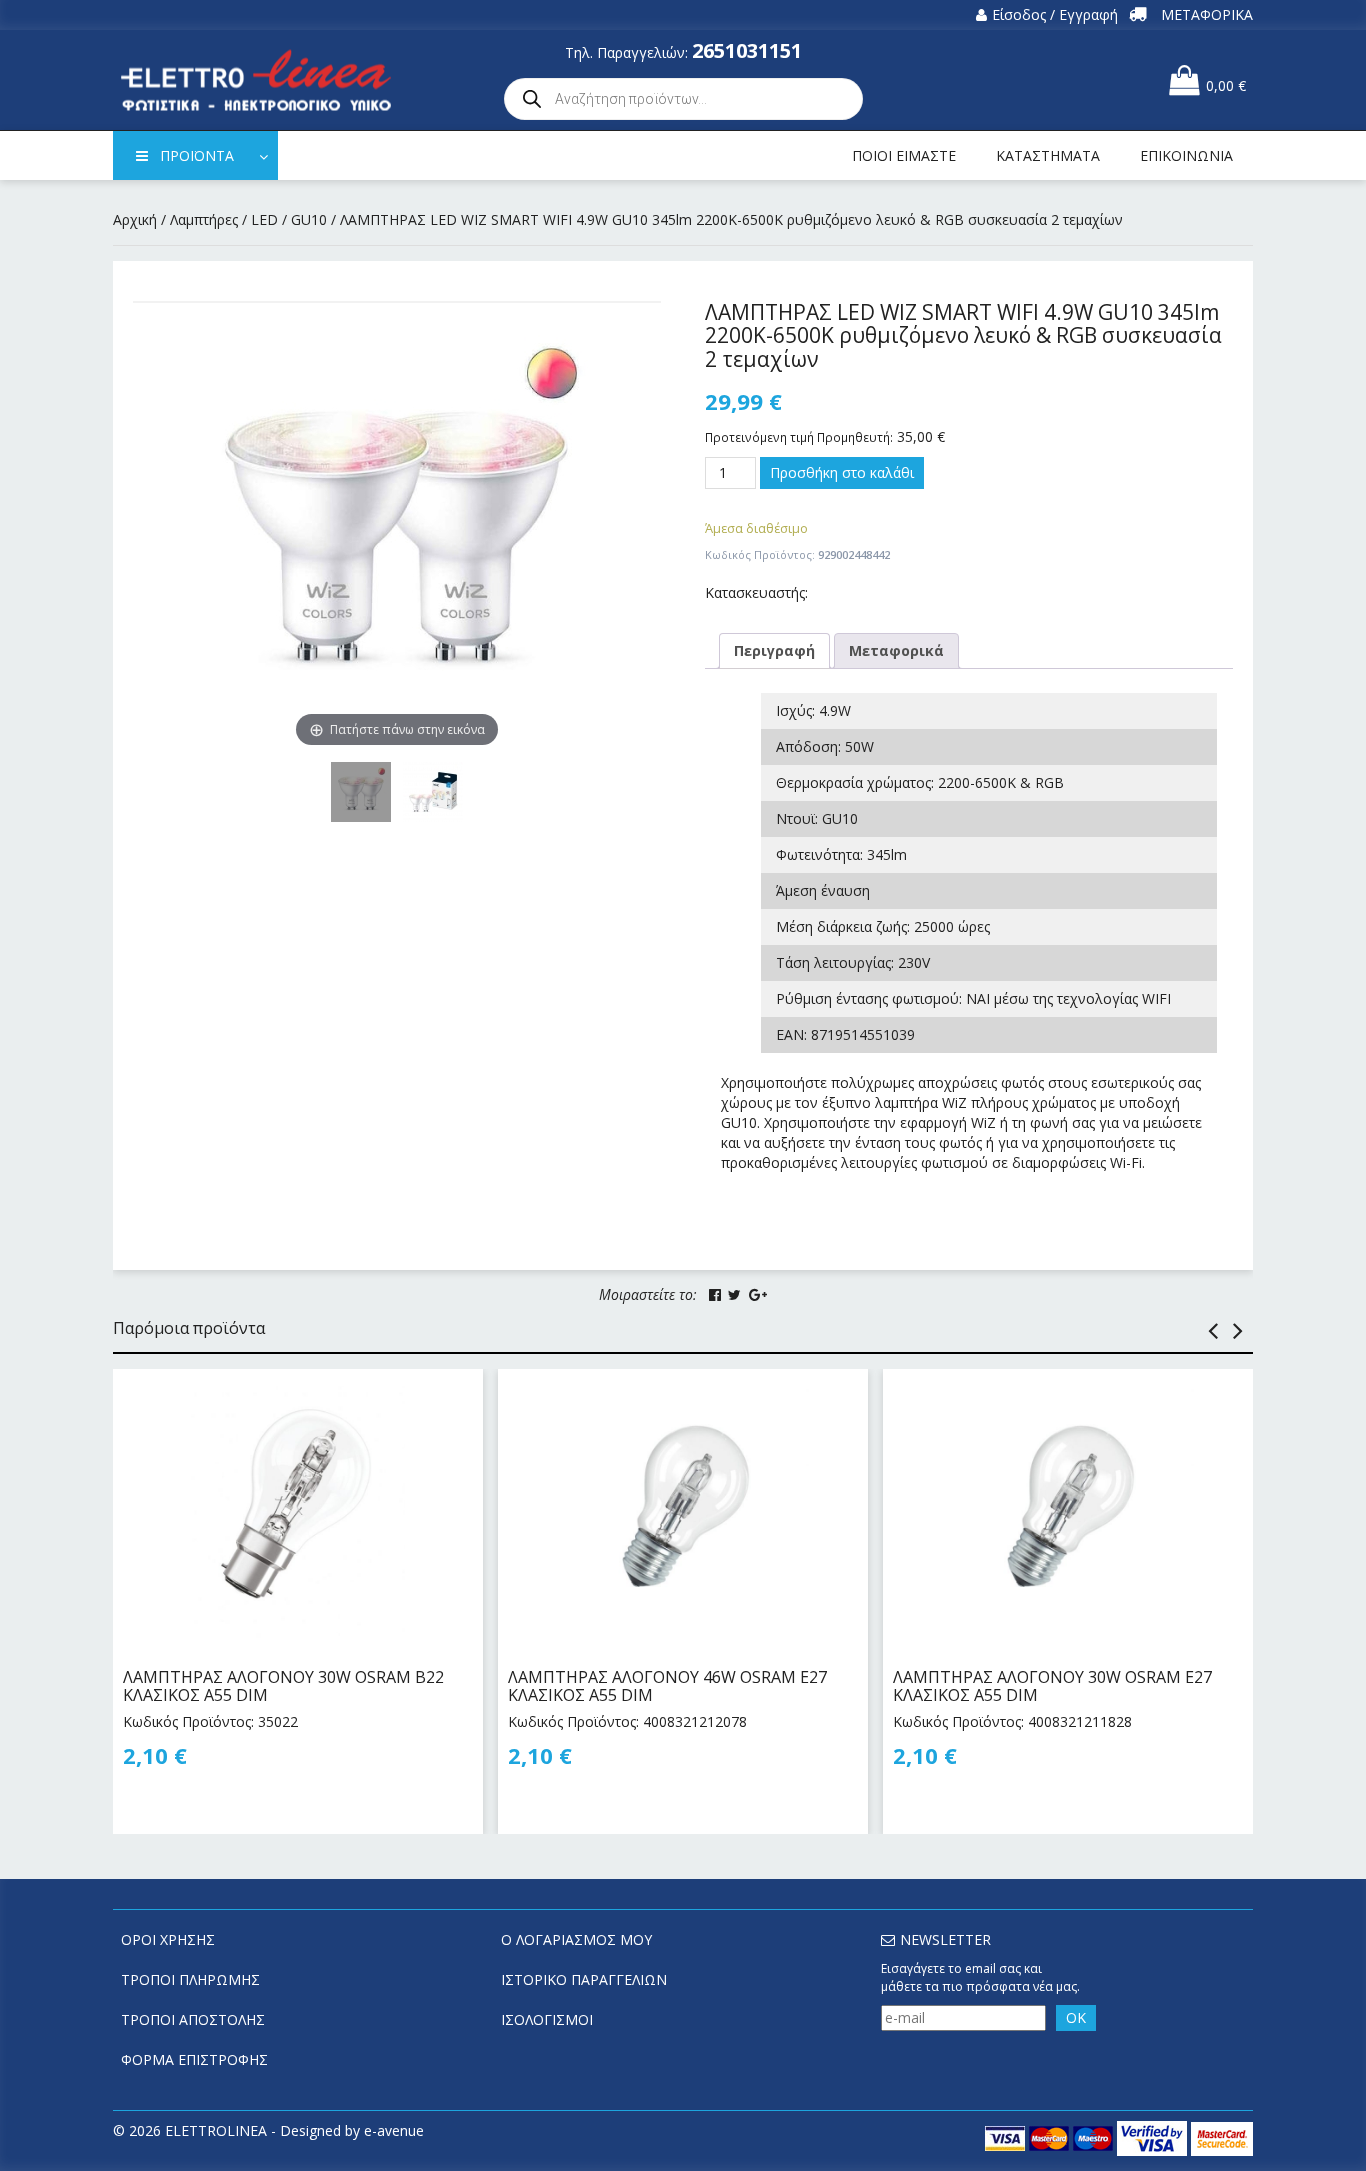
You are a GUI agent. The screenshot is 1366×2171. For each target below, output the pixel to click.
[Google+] (758, 1295)
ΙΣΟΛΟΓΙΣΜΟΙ (547, 2019)
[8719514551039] (433, 792)
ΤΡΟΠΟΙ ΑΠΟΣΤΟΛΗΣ (193, 2019)
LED (264, 219)
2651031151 (747, 50)
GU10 (309, 219)
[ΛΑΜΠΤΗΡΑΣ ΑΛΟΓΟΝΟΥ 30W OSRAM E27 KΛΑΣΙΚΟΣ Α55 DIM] (1068, 1509)
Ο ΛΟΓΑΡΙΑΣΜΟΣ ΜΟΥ (576, 1939)
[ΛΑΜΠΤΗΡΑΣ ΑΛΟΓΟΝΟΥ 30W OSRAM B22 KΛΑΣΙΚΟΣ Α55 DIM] (298, 1509)
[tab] (774, 651)
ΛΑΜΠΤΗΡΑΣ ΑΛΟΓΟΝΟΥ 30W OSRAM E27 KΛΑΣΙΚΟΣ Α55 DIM (1052, 1686)
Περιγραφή (774, 650)
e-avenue (394, 2130)
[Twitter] (734, 1295)
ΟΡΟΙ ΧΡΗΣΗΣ (168, 1939)
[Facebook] (715, 1295)
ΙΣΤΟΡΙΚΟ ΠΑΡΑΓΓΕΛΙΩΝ (584, 1979)
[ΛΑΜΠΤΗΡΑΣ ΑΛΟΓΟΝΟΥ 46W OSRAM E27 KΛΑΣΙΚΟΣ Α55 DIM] (683, 1509)
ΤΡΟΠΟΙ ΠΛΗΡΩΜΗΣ (190, 1979)
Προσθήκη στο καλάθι (842, 472)
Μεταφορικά (896, 650)
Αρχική (135, 219)
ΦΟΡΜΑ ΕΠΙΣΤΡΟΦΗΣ (194, 2059)
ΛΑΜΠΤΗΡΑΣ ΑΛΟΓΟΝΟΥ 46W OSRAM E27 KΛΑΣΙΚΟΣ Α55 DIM (667, 1686)
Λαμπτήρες (204, 219)
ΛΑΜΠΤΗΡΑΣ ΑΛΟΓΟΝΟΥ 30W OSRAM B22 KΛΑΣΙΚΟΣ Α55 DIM (283, 1686)
